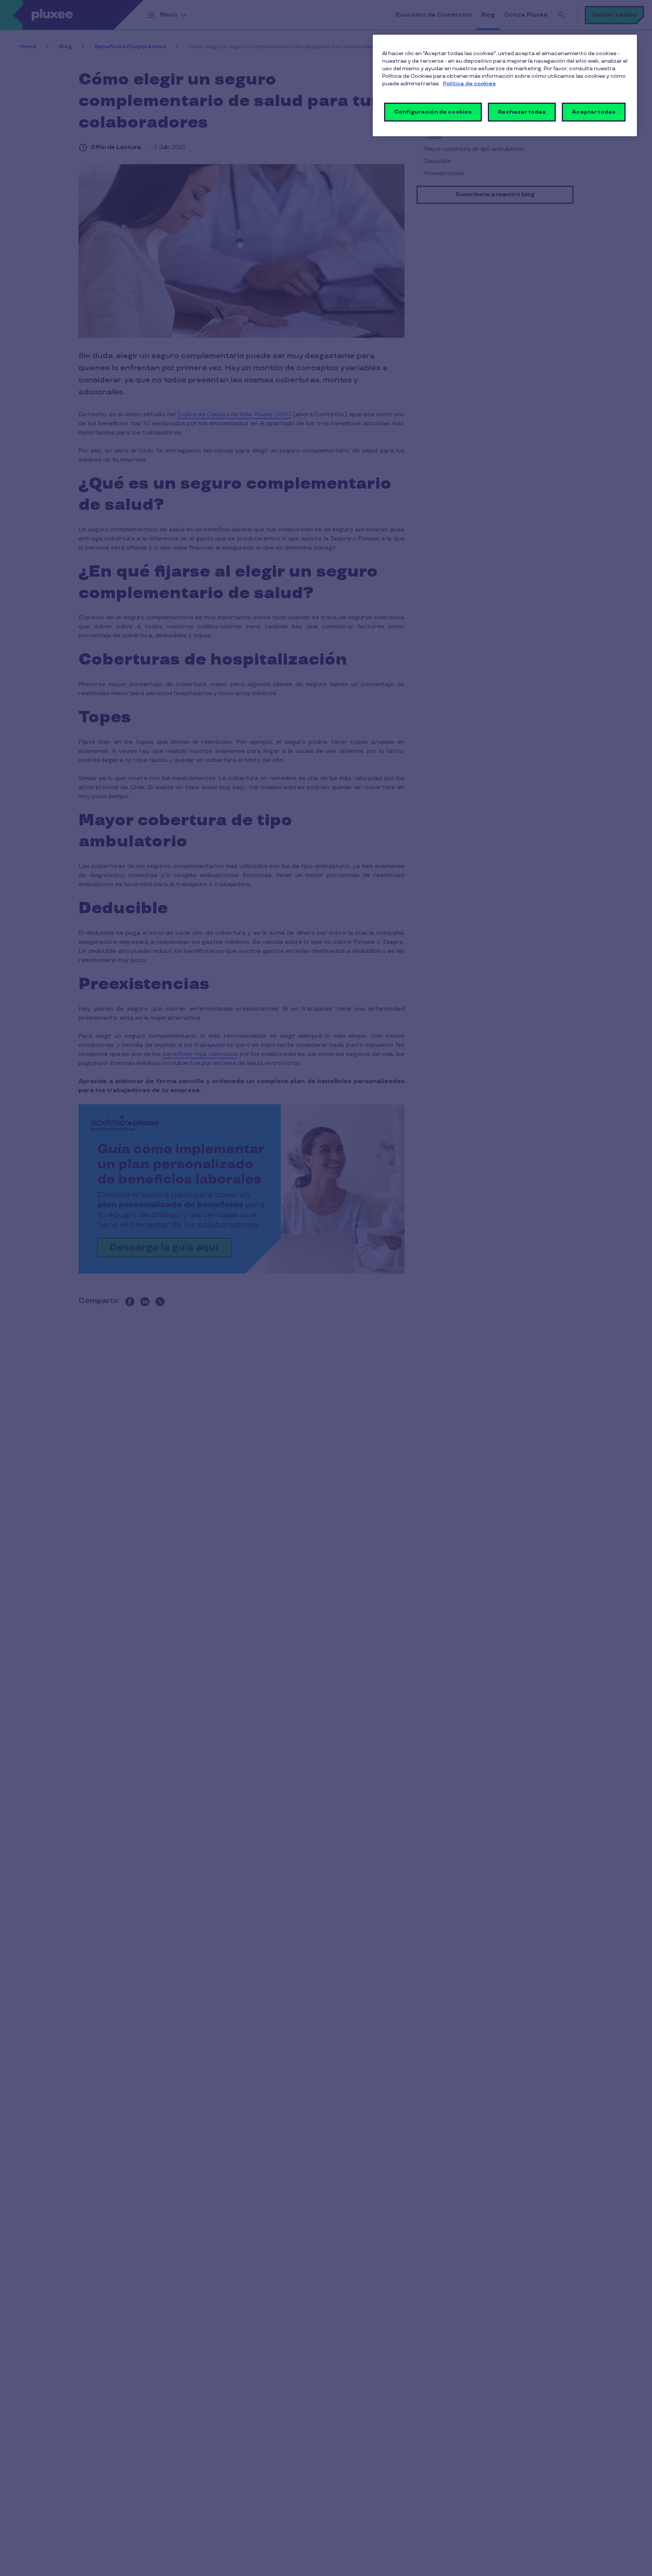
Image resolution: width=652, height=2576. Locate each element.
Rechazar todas (522, 112)
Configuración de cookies (433, 112)
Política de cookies (469, 84)
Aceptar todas (594, 112)
